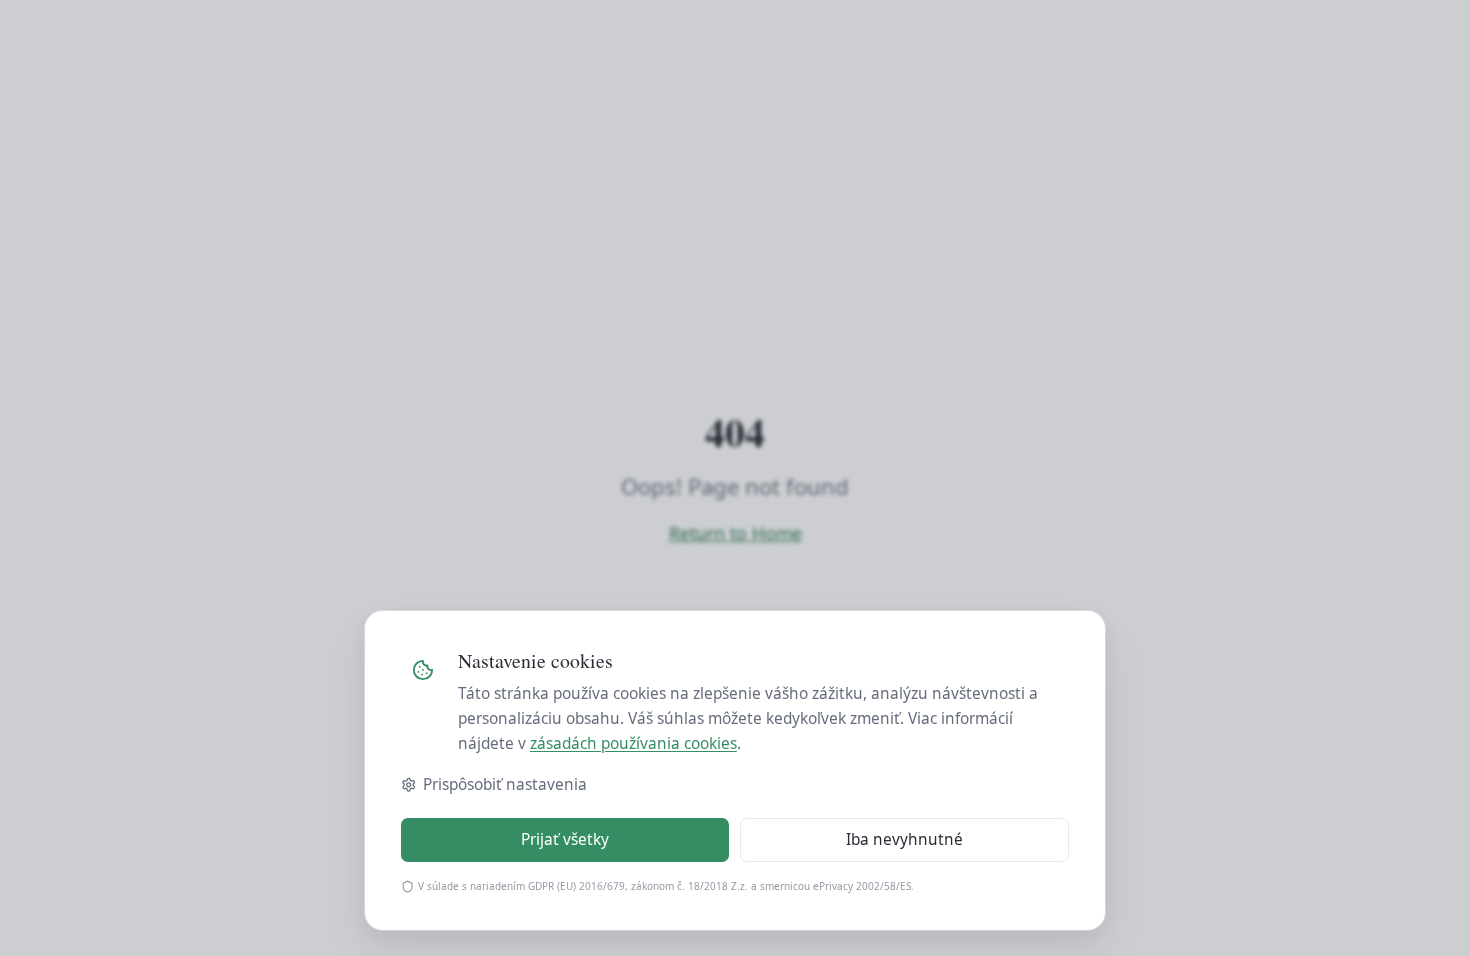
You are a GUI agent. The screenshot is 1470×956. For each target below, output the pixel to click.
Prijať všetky (565, 839)
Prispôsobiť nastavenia (505, 784)
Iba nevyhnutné (904, 839)
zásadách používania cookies (633, 743)
